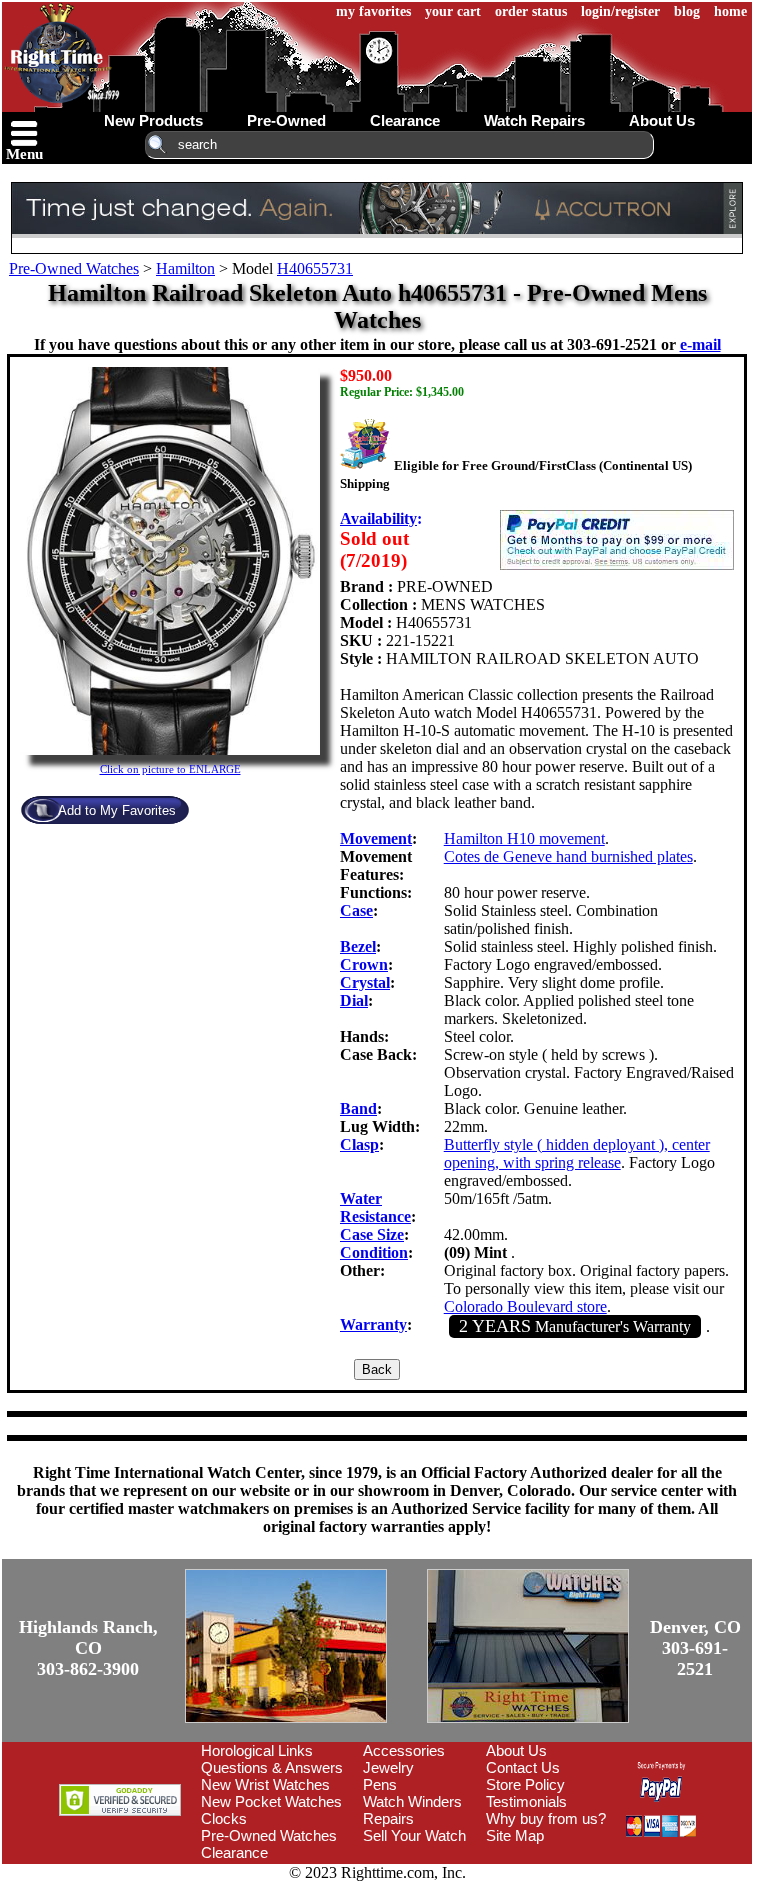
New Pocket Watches (271, 1801)
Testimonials (526, 1801)
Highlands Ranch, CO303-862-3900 (88, 1648)
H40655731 (315, 268)
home (730, 11)
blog (687, 11)
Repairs (388, 1818)
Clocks (224, 1818)
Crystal (365, 982)
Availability (378, 518)
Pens (380, 1784)
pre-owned (286, 120)
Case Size (372, 1234)
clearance (405, 120)
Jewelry (388, 1767)
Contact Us (523, 1767)
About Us (516, 1750)
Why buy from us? (546, 1818)
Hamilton (185, 268)
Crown (364, 964)
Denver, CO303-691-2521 (695, 1648)
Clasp (359, 1144)
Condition (374, 1252)
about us (662, 120)
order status (531, 11)
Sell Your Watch (414, 1835)
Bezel (358, 946)
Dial (354, 1000)
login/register (620, 11)
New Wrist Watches (265, 1784)
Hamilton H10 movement (524, 838)
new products (153, 120)
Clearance (234, 1852)
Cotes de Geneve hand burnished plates (568, 856)
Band (358, 1108)
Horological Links (257, 1750)
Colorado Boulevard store (525, 1306)
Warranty (373, 1324)
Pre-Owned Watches (74, 268)
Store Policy (525, 1784)
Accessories (404, 1750)
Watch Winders (412, 1801)
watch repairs (534, 120)
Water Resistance (375, 1207)
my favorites (373, 11)
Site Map (515, 1835)
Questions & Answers (272, 1767)
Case (356, 910)
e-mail (700, 344)
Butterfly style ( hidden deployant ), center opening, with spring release (577, 1153)
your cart (453, 11)
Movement (376, 838)
